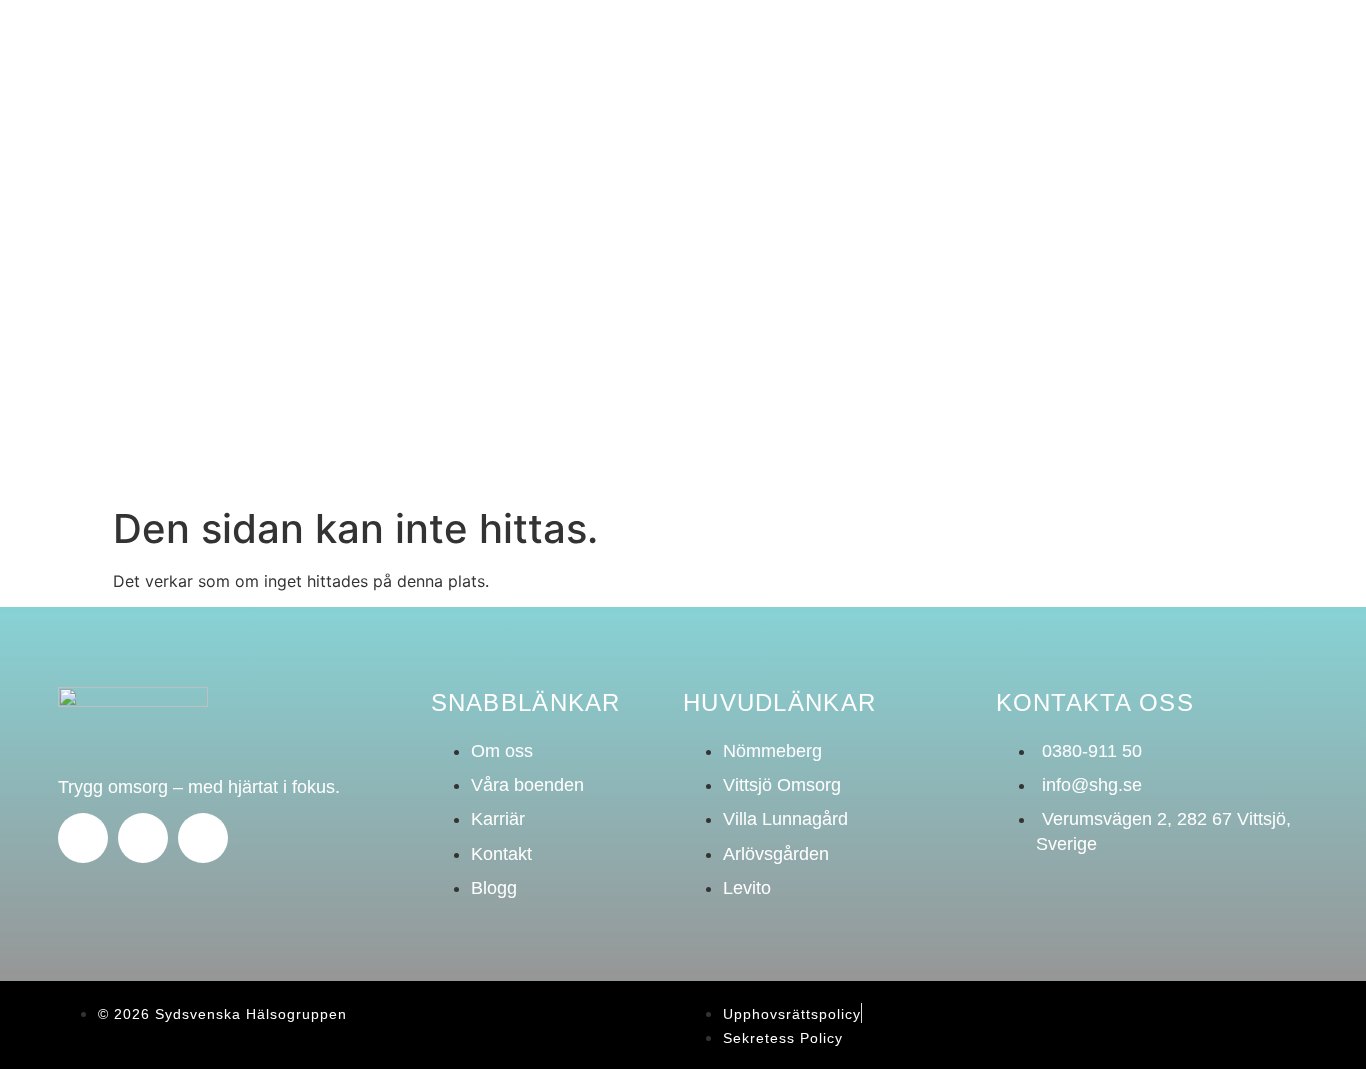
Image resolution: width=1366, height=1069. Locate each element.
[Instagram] (143, 838)
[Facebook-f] (83, 838)
